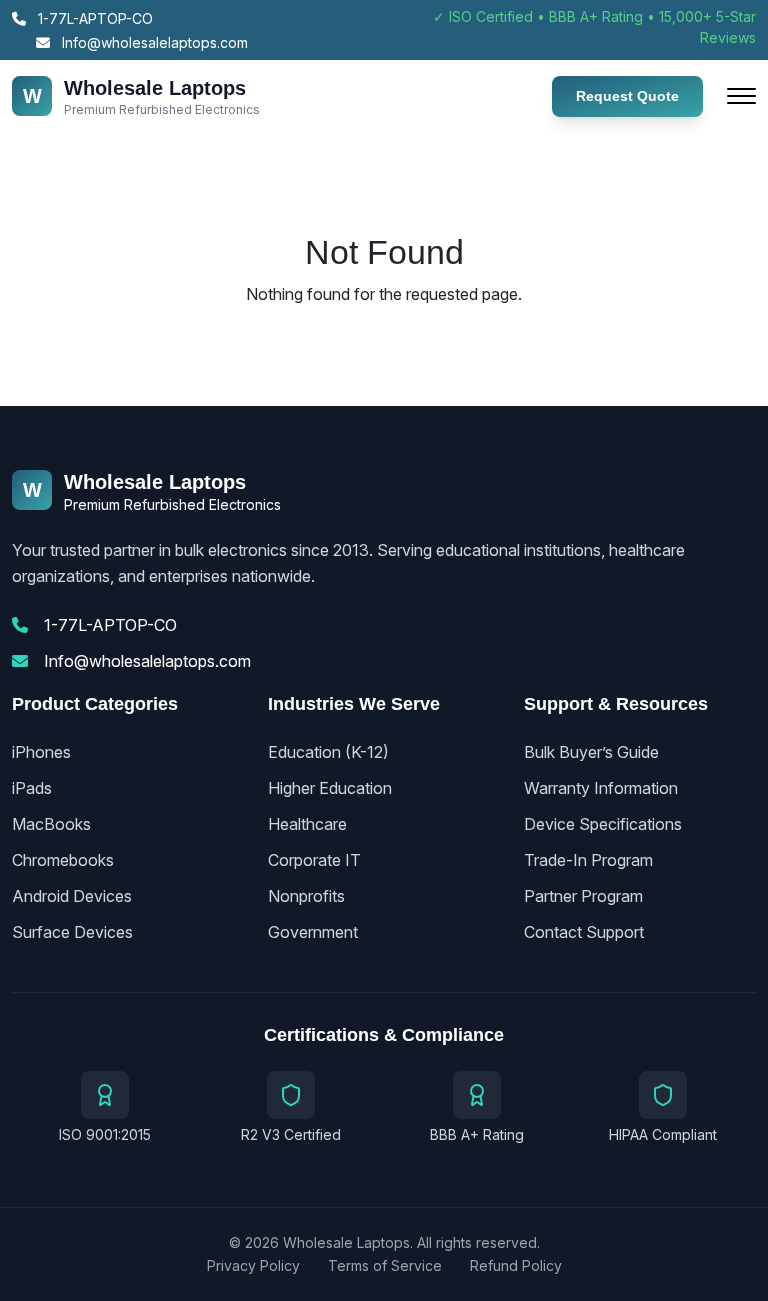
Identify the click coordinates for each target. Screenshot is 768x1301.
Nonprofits (306, 896)
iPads (32, 788)
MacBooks (51, 824)
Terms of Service (385, 1265)
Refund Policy (516, 1265)
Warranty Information (601, 788)
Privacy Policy (253, 1265)
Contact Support (584, 932)
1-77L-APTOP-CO (93, 18)
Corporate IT (314, 860)
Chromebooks (63, 860)
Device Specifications (603, 824)
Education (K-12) (328, 752)
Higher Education (330, 788)
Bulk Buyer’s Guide (591, 752)
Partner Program (583, 896)
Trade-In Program (588, 860)
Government (313, 932)
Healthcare (307, 824)
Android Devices (72, 896)
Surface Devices (72, 932)
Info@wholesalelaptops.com (153, 42)
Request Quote (627, 96)
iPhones (41, 752)
